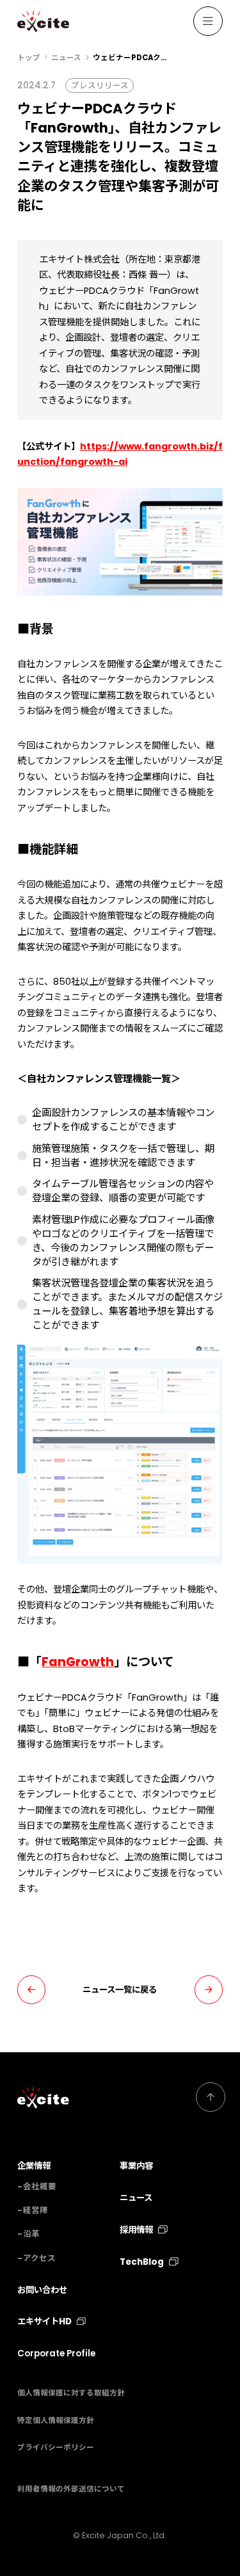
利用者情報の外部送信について (71, 2489)
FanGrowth (78, 1662)
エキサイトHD (44, 2321)
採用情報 (136, 2230)
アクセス (39, 2258)
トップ (29, 58)
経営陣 (36, 2210)
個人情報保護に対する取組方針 (71, 2393)
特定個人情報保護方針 (56, 2420)
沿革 (31, 2234)
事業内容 (136, 2166)
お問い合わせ (42, 2290)
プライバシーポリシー (56, 2447)
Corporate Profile (56, 2353)
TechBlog (142, 2262)
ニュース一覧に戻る (120, 1990)
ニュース (66, 58)
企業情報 (34, 2166)
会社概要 (40, 2186)
